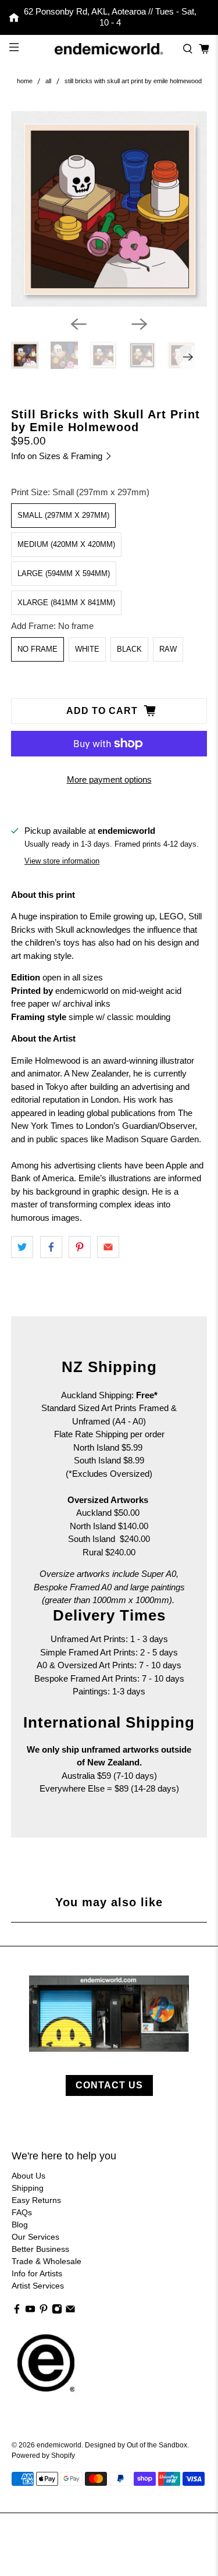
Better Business (40, 2249)
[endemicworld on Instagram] (57, 2311)
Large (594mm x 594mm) (64, 573)
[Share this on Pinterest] (80, 1247)
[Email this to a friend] (108, 1247)
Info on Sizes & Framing (58, 456)
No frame (37, 649)
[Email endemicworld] (70, 2311)
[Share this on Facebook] (51, 1247)
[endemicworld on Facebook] (17, 2311)
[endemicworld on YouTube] (30, 2311)
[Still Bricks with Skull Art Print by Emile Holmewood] (109, 209)
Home (25, 81)
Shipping (28, 2188)
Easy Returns (36, 2200)
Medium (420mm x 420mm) (66, 544)
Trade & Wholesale (47, 2261)
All (48, 81)
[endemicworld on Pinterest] (44, 2311)
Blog (20, 2225)
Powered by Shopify (43, 2455)
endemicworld (59, 2445)
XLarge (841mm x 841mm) (66, 603)
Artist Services (38, 2286)
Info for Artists (37, 2273)
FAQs (22, 2212)
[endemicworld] (109, 49)
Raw (168, 649)
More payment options (109, 779)
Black (129, 649)
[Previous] (78, 324)
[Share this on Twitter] (22, 1247)
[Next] (140, 324)
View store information (62, 861)
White (87, 649)
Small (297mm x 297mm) (63, 515)
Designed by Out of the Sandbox (136, 2445)
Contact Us (109, 2085)
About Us (28, 2176)
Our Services (35, 2237)
